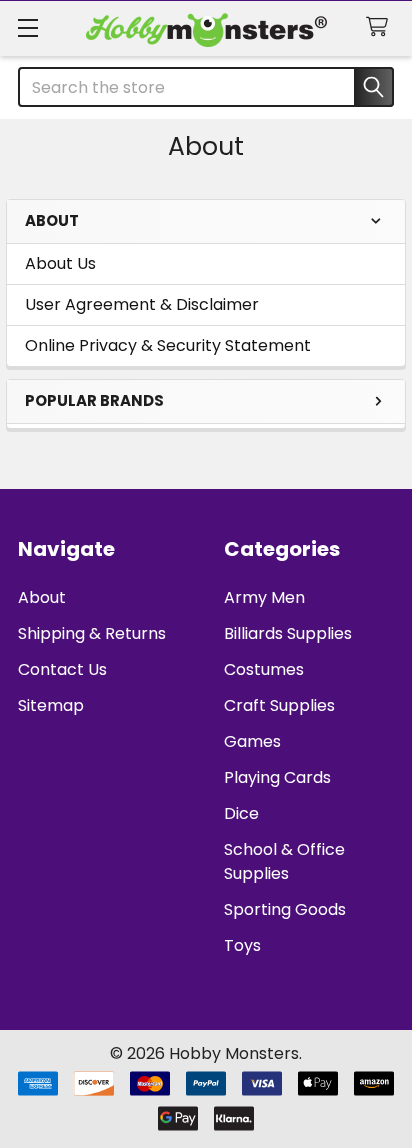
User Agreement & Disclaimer (142, 304)
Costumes (264, 669)
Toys (242, 945)
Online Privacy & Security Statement (168, 345)
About (42, 597)
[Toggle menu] (27, 27)
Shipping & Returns (92, 633)
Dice (241, 813)
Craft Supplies (279, 705)
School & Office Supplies (284, 861)
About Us (60, 263)
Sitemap (51, 705)
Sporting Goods (285, 909)
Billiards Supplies (288, 633)
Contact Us (62, 669)
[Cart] (381, 27)
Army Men (264, 597)
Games (252, 741)
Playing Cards (277, 777)
